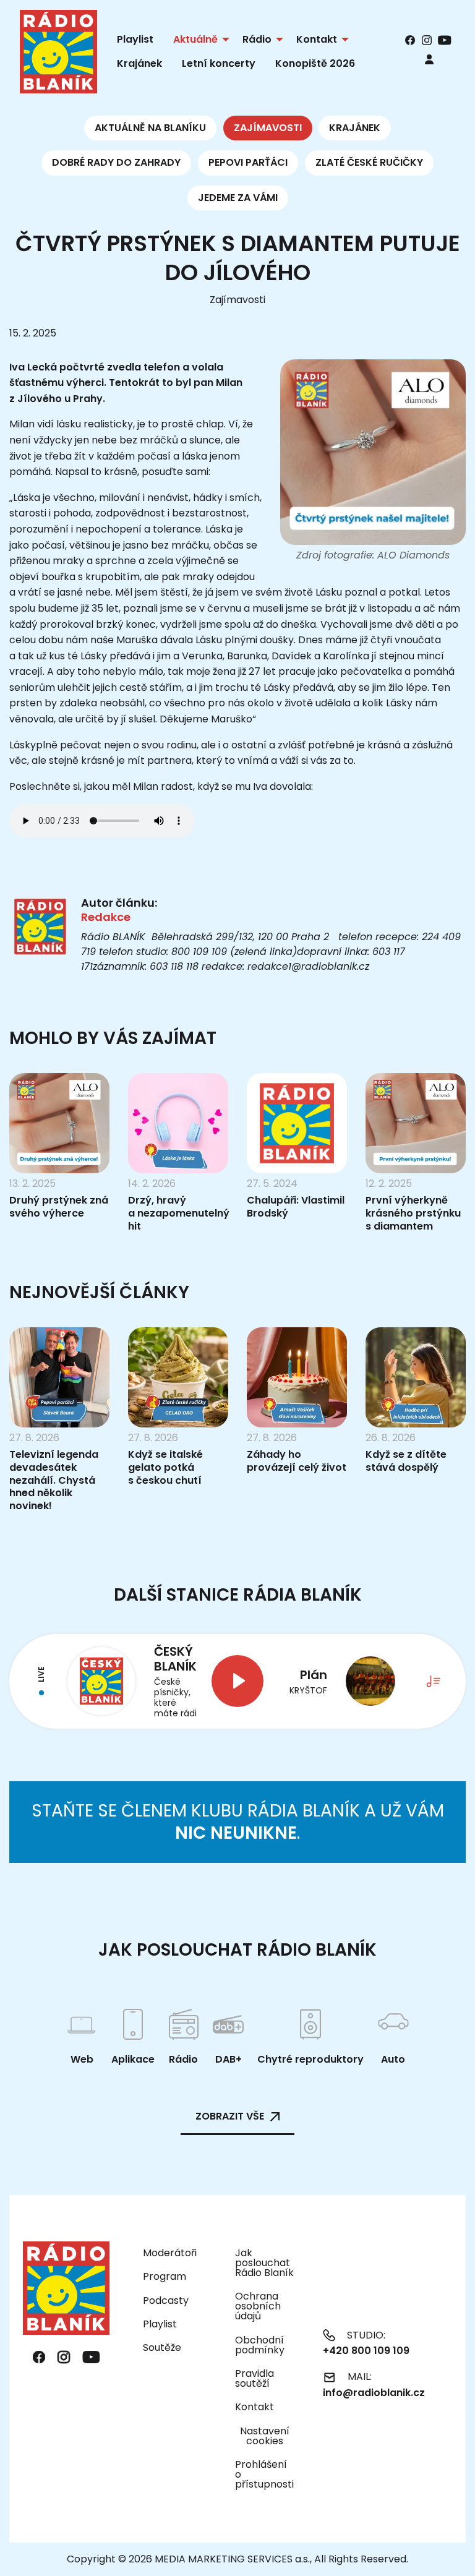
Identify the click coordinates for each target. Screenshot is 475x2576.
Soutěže (162, 2347)
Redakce (106, 917)
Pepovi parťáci (248, 162)
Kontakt (255, 2407)
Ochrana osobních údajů (258, 2306)
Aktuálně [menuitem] (195, 39)
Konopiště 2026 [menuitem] (315, 63)
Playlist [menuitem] (135, 39)
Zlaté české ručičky (369, 162)
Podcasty (166, 2300)
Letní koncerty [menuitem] (219, 63)
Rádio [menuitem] (257, 39)
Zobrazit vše (230, 2116)
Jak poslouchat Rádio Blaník (264, 2263)
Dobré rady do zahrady (116, 162)
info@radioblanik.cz (374, 2393)
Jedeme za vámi (238, 198)
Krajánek (355, 128)
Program (165, 2276)
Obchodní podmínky (260, 2345)
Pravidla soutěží (255, 2378)
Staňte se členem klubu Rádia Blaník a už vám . (238, 1822)
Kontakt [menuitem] (317, 39)
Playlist (160, 2324)
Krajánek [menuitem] (139, 63)
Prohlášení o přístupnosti (264, 2474)
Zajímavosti (268, 128)
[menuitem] (429, 59)
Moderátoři (170, 2253)
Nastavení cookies (265, 2436)
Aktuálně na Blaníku (150, 128)
